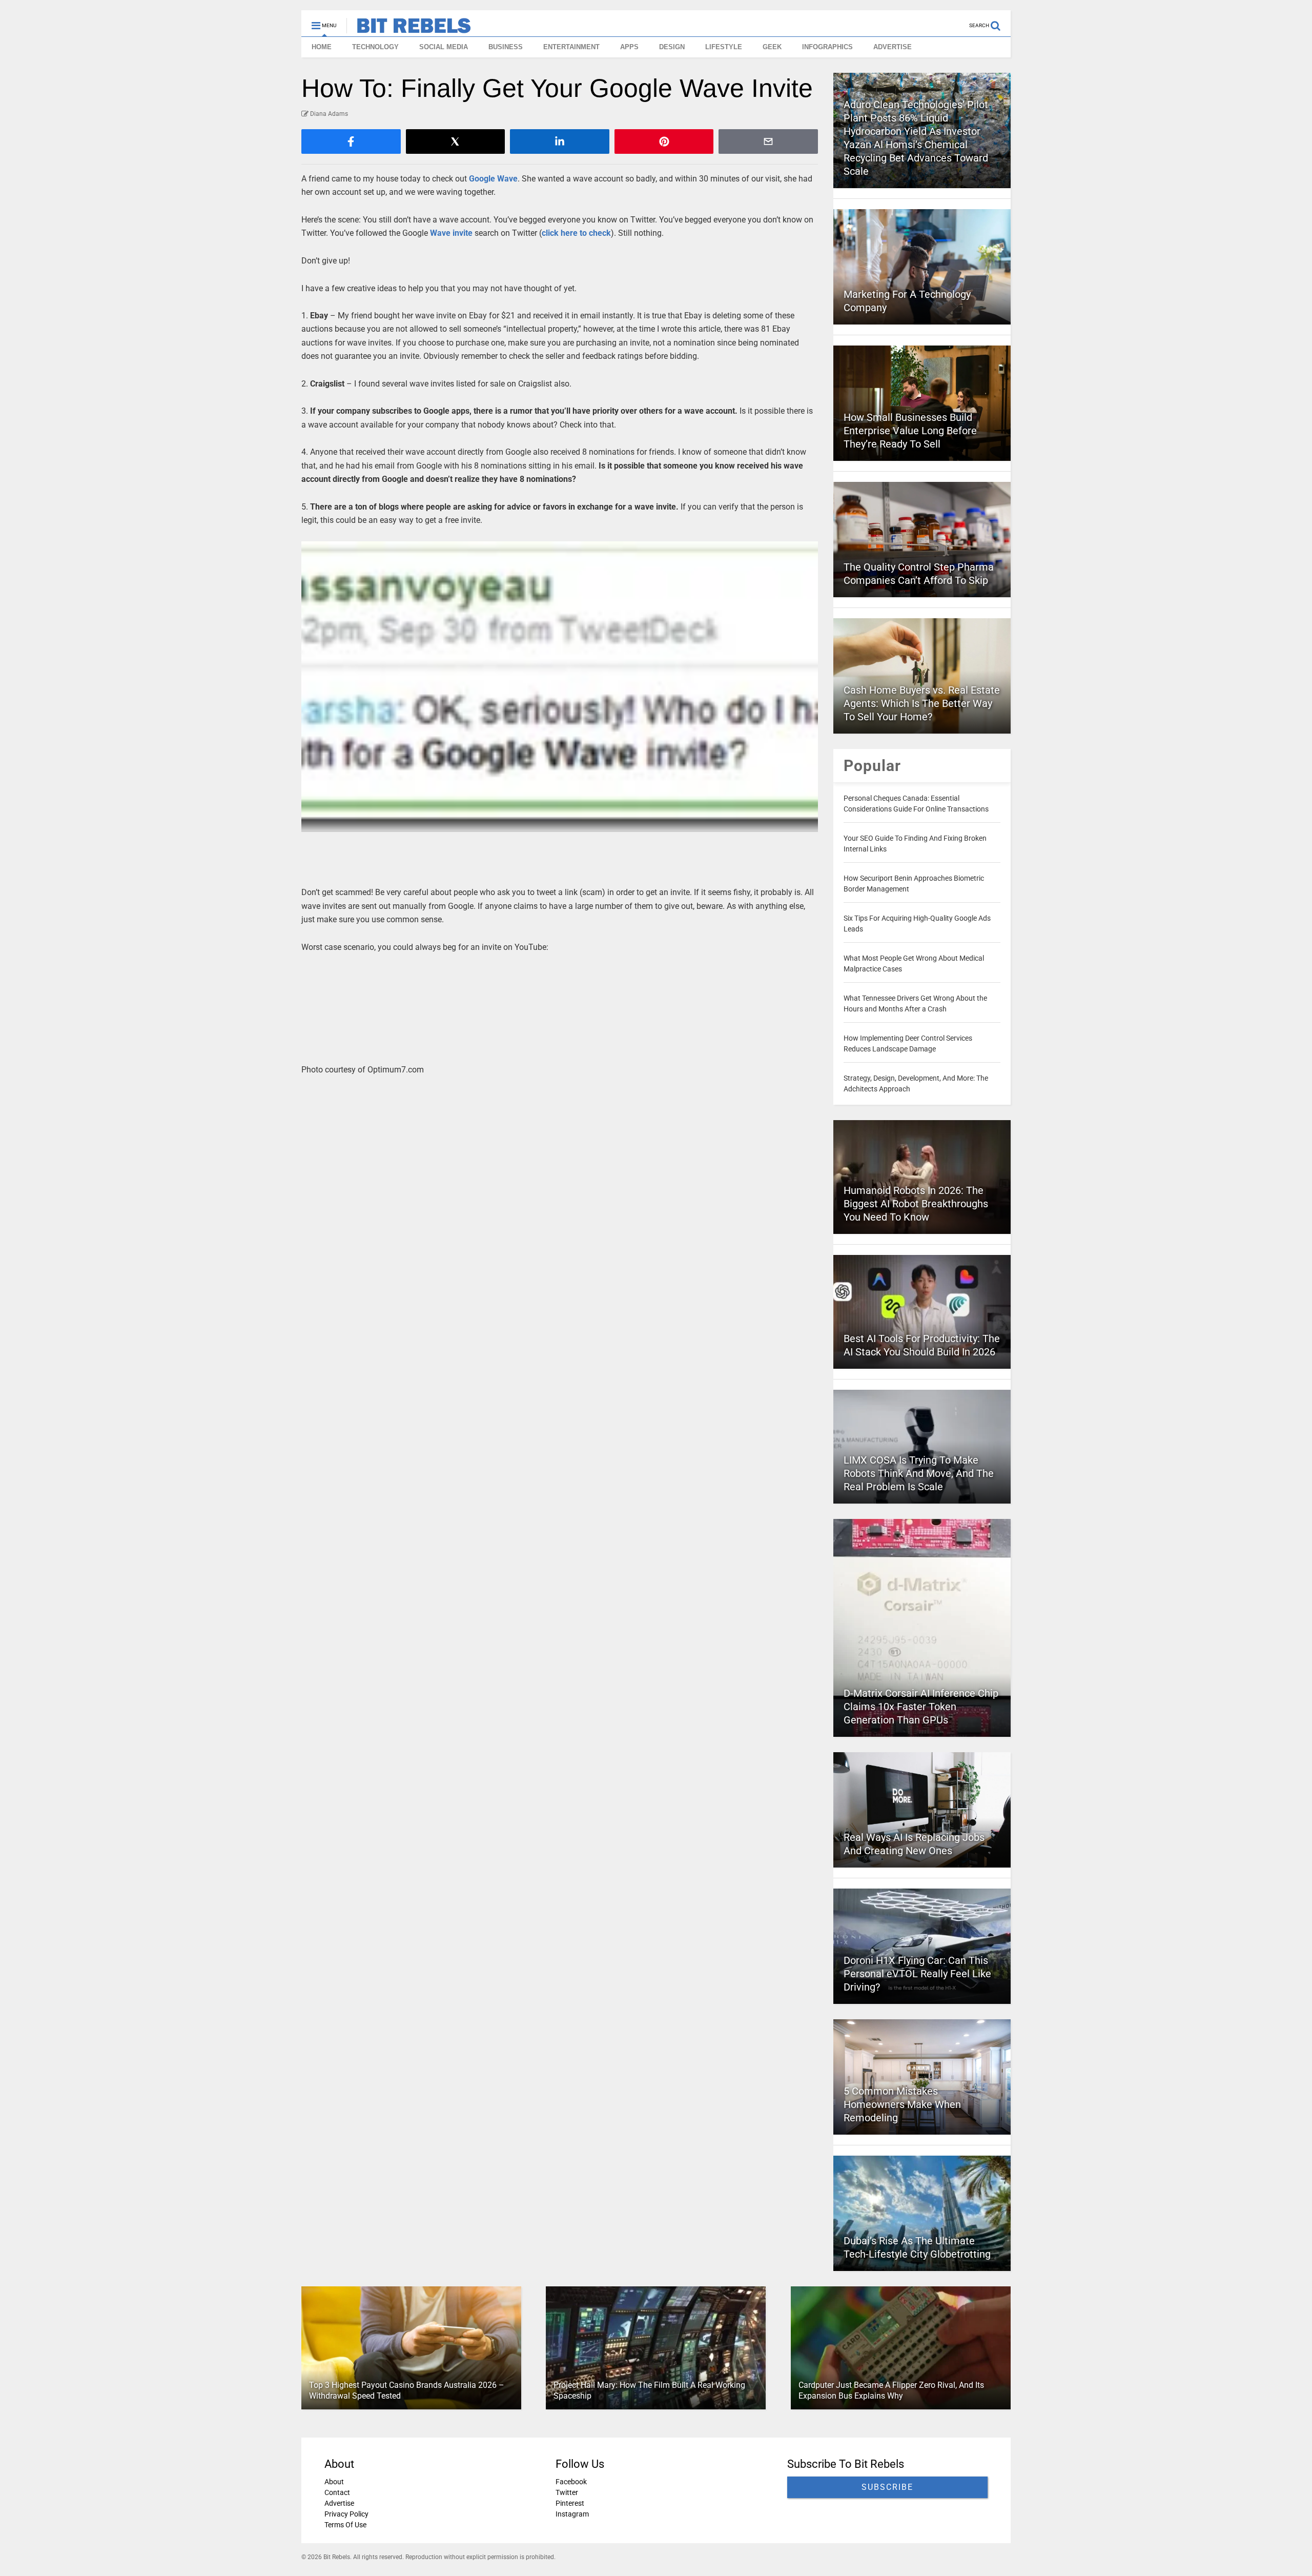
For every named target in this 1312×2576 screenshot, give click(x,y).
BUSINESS (506, 47)
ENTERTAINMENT (571, 47)
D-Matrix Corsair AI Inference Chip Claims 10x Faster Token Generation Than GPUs (921, 1707)
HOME (322, 47)
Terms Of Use (345, 2525)
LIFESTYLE (724, 47)
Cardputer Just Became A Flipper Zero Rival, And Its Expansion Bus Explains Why (891, 2390)
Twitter (567, 2492)
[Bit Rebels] (409, 29)
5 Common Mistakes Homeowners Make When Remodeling (902, 2104)
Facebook (571, 2482)
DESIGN (672, 47)
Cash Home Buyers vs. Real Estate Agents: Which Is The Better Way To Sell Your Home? (922, 703)
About (334, 2482)
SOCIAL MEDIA (444, 47)
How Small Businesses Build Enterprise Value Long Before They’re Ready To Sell (910, 431)
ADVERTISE (893, 47)
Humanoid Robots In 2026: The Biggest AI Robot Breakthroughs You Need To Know (916, 1204)
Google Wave (493, 179)
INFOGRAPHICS (827, 47)
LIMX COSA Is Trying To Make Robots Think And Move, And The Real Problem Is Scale (919, 1473)
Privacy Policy (346, 2514)
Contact (337, 2492)
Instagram (572, 2514)
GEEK (772, 47)
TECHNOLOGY (375, 47)
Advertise (339, 2503)
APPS (629, 47)
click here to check (576, 233)
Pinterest (570, 2503)
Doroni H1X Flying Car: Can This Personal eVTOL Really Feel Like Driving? (917, 1974)
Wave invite (451, 233)
